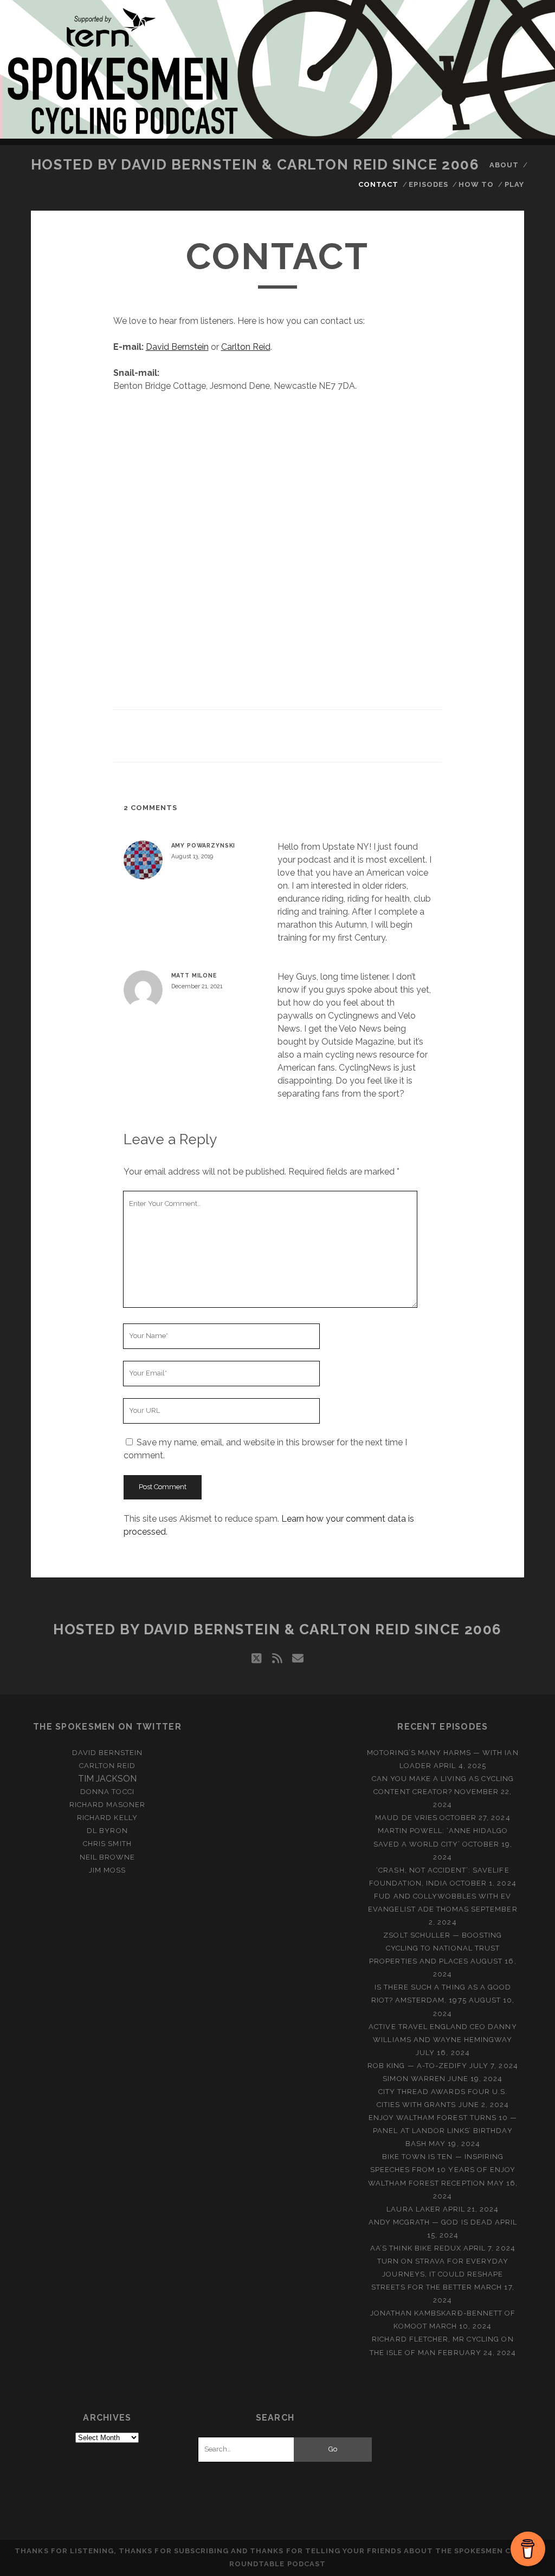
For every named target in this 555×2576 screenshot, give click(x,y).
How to (476, 184)
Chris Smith (107, 1844)
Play (514, 184)
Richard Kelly (107, 1818)
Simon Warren (414, 2079)
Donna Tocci (107, 1792)
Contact (378, 184)
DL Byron (107, 1831)
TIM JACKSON (107, 1779)
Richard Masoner (108, 1805)
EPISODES (428, 184)
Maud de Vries (406, 1818)
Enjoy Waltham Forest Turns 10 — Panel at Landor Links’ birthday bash (443, 2131)
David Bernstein (177, 347)
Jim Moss (107, 1870)
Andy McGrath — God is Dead (431, 2222)
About (504, 165)
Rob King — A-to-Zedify (417, 2066)
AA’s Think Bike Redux (416, 2248)
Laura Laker (413, 2209)
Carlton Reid (246, 347)
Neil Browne (107, 1857)
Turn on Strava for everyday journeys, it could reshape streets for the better (440, 2274)
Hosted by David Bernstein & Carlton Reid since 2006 (255, 165)
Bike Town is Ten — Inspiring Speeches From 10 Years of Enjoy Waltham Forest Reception (442, 2170)
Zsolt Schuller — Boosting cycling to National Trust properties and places (435, 1948)
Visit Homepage (277, 69)
